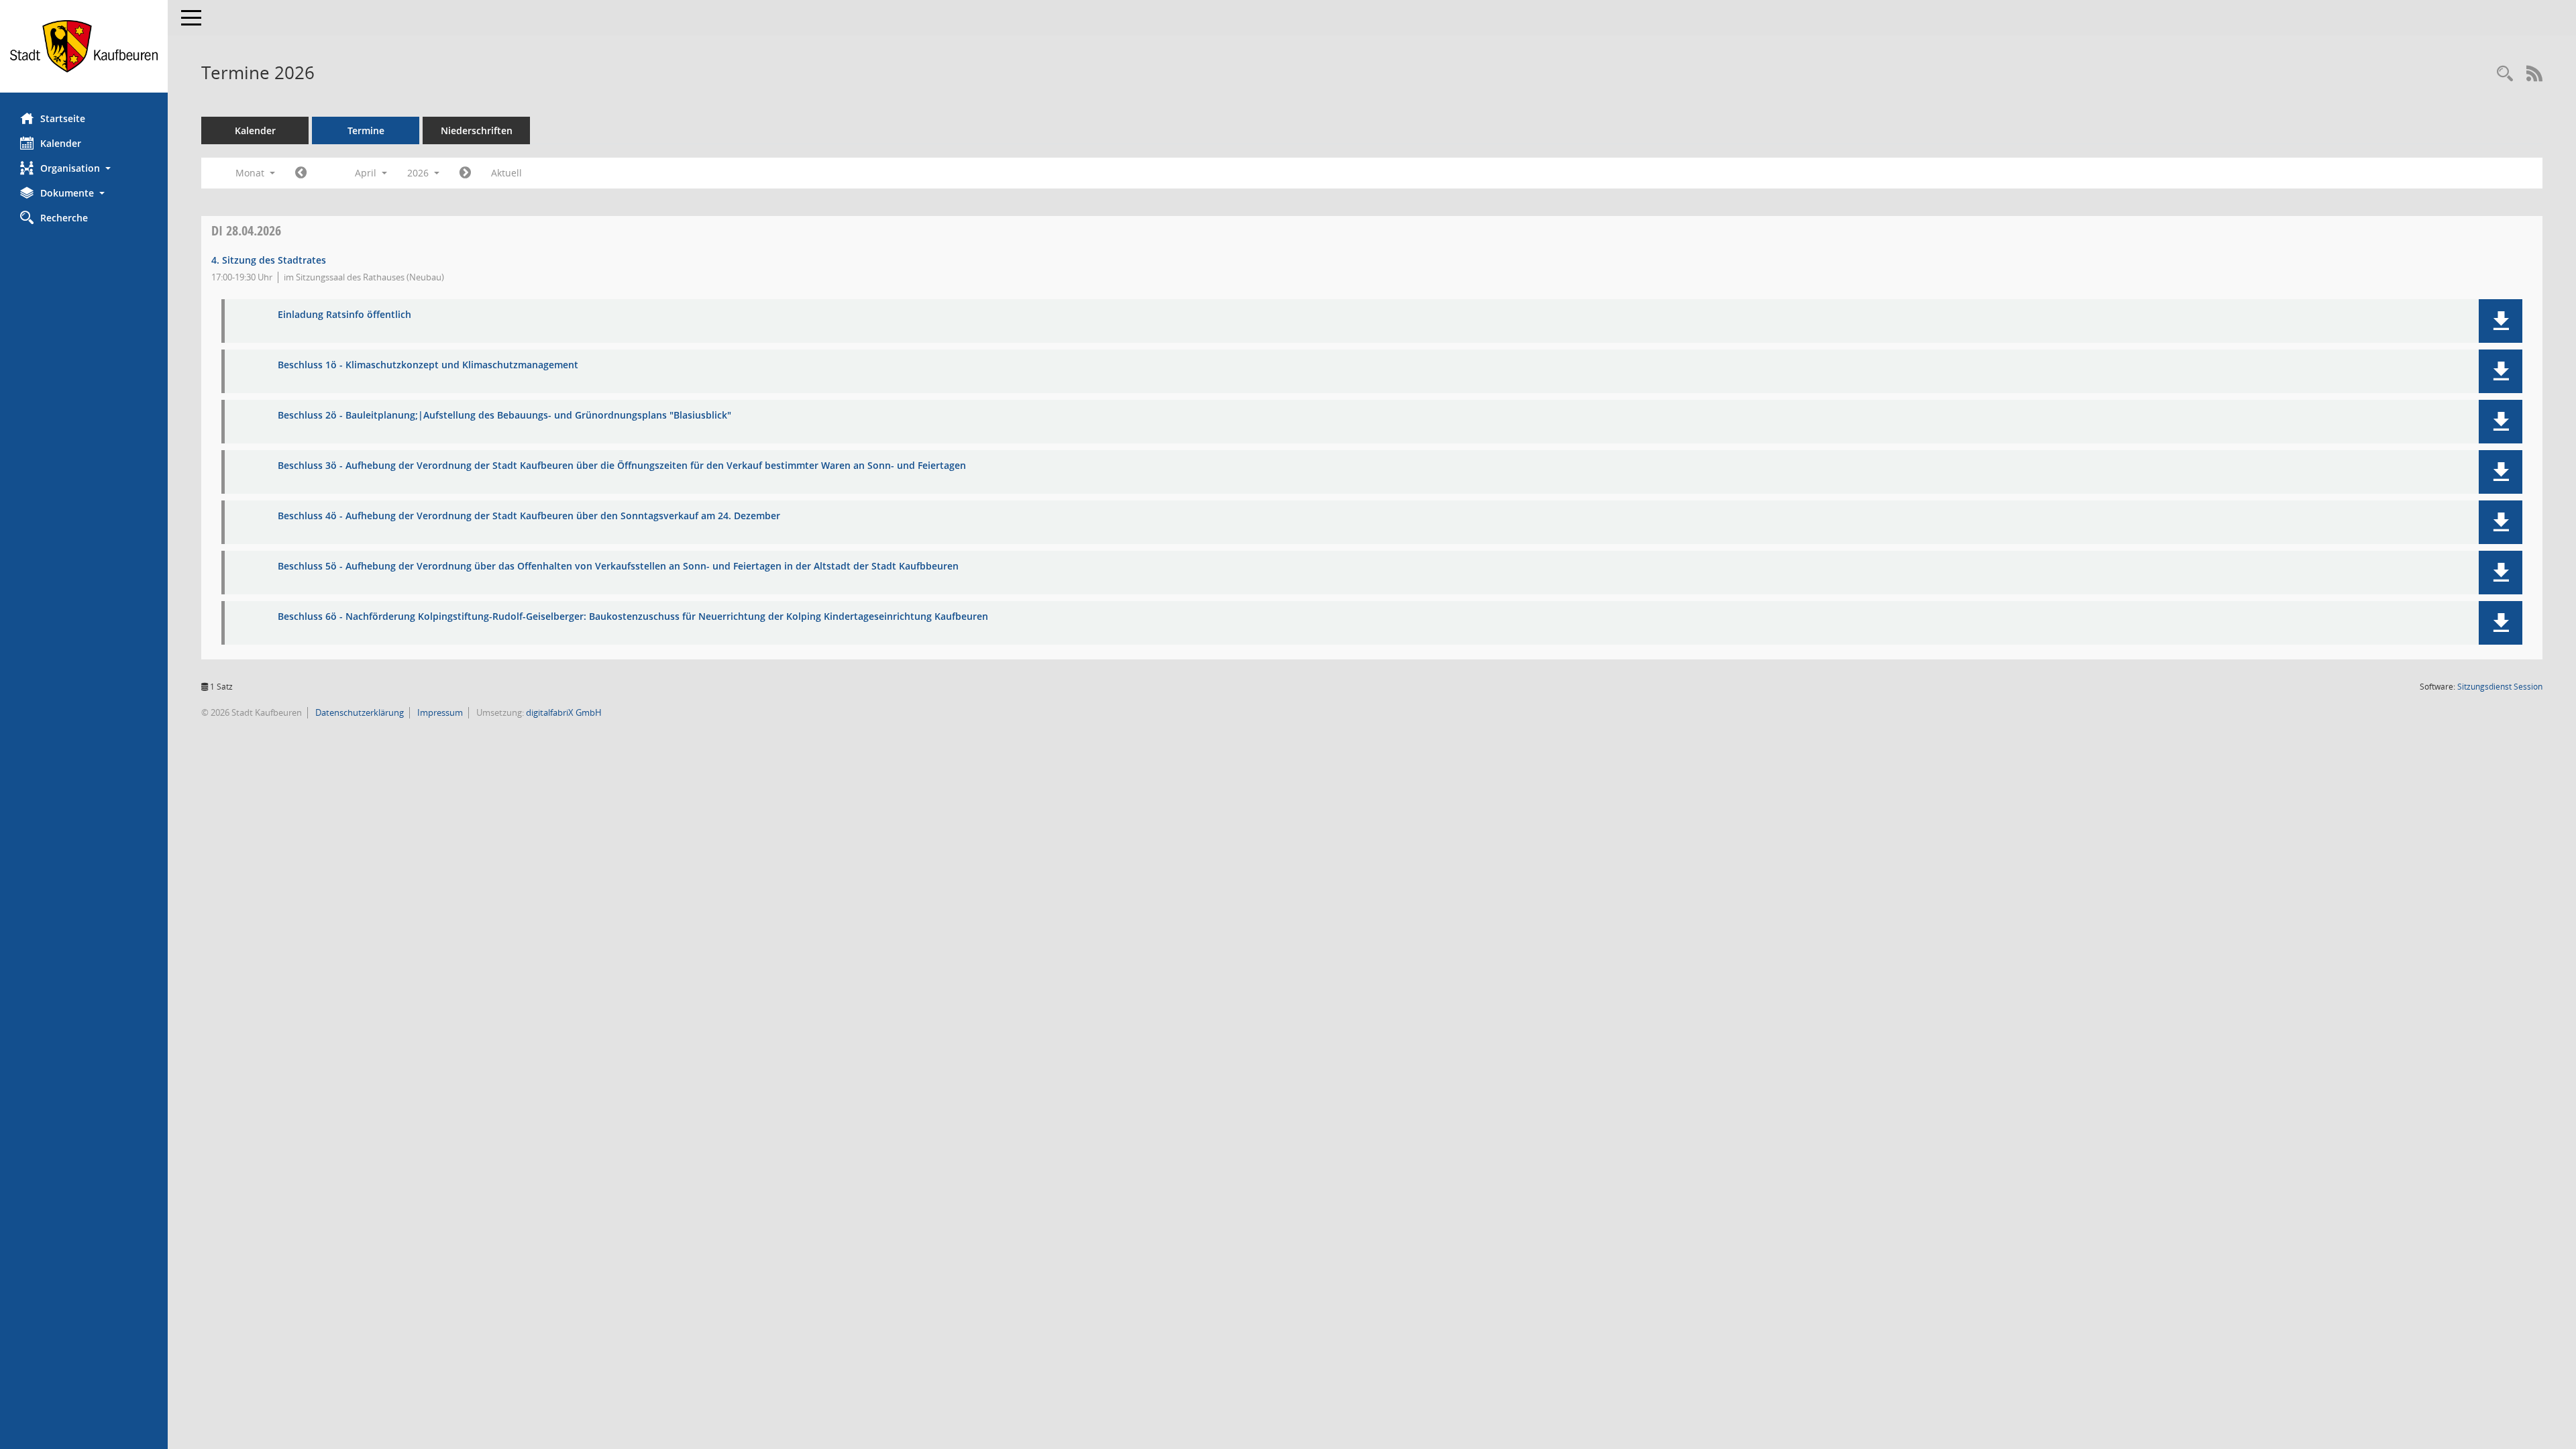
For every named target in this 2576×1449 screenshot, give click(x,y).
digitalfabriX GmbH (564, 712)
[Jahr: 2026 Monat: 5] (465, 173)
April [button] (367, 173)
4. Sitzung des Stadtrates (269, 260)
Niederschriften (477, 130)
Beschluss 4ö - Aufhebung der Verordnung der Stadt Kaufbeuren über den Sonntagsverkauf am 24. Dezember (529, 516)
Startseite (63, 118)
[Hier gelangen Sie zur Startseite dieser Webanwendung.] (84, 46)
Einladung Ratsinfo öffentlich (344, 315)
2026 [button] (419, 173)
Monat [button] (251, 173)
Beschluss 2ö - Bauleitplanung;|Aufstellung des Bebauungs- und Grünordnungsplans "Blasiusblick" (504, 416)
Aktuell (506, 173)
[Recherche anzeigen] (2505, 74)
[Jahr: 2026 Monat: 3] (301, 173)
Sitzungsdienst (2500, 687)
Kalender (61, 143)
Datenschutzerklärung (359, 712)
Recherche (64, 218)
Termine (366, 130)
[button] (84, 168)
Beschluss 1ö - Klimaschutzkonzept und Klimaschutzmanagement (428, 365)
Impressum (439, 712)
